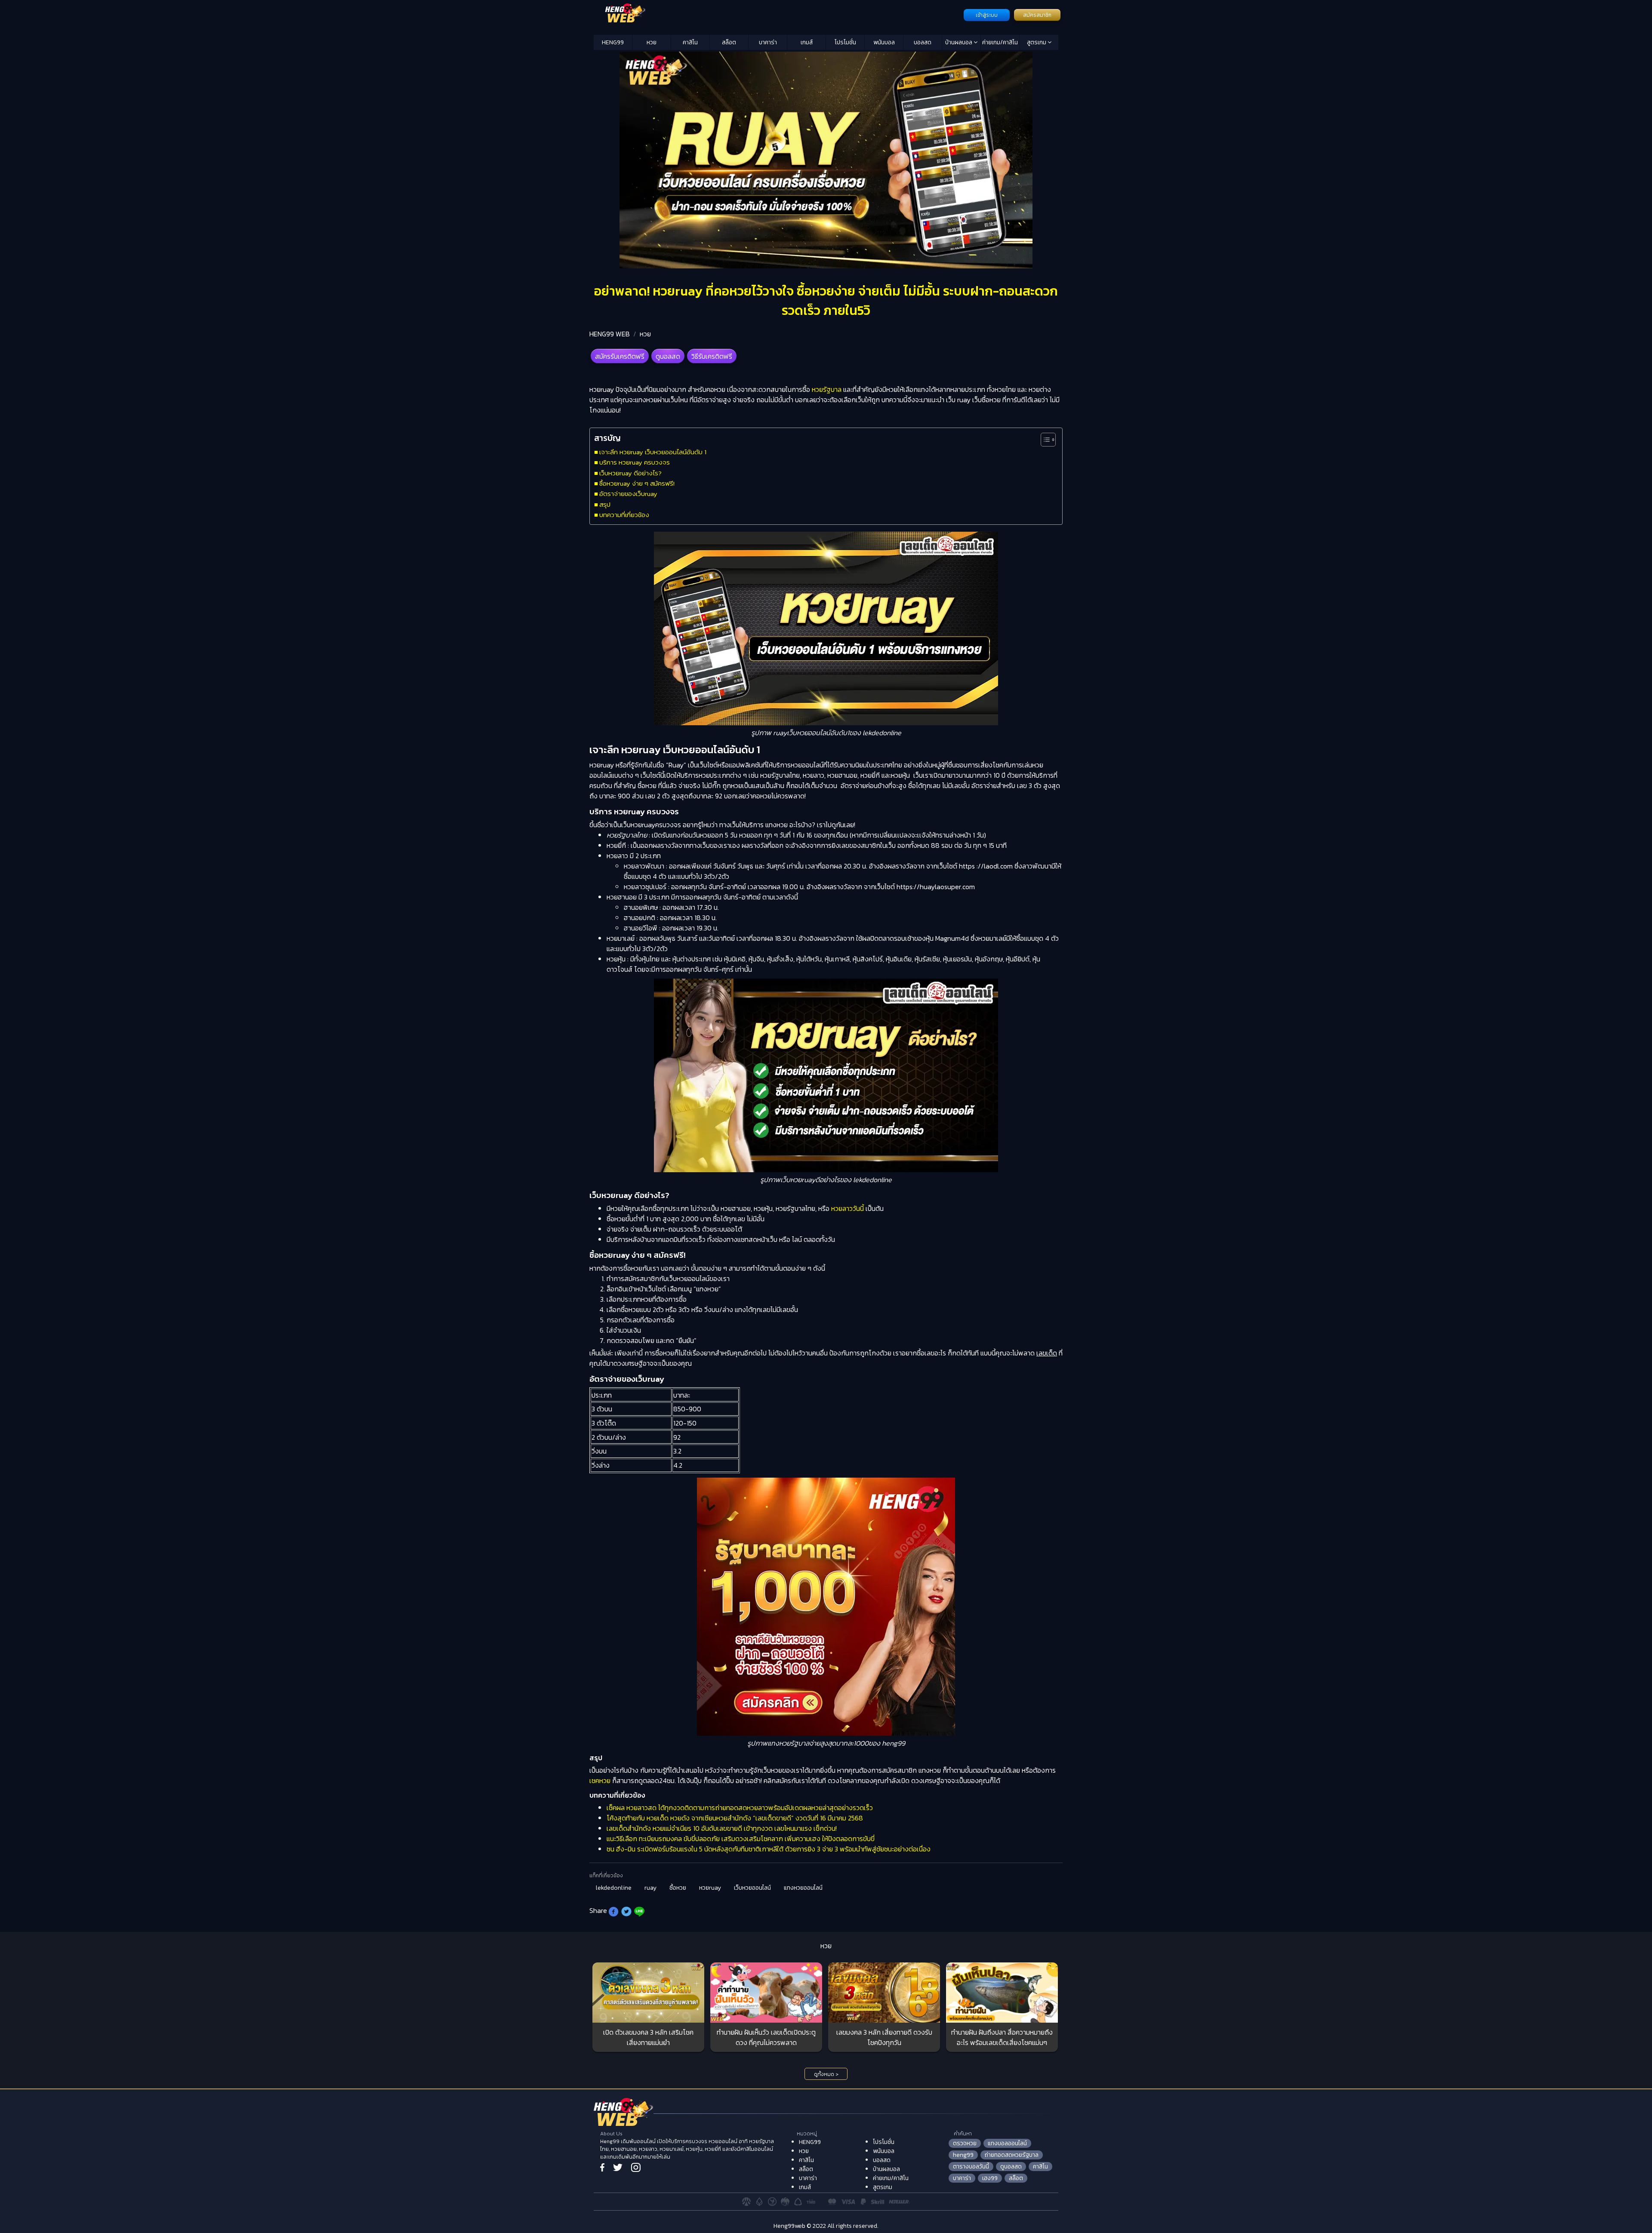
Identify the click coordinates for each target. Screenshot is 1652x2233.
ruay (650, 1888)
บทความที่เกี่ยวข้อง (624, 515)
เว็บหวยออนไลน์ (752, 1888)
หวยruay (710, 1888)
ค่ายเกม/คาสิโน (1000, 42)
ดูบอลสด (668, 356)
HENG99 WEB (610, 334)
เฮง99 (990, 2178)
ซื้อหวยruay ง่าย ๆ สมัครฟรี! (637, 483)
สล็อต (729, 42)
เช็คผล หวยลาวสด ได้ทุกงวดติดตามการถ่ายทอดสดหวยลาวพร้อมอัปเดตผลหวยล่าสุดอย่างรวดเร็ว (740, 1808)
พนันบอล (884, 42)
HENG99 (613, 42)
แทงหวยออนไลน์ (803, 1888)
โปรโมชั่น (845, 42)
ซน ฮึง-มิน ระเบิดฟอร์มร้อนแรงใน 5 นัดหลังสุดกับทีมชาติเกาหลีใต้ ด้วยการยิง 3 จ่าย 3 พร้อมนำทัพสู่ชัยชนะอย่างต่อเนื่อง (769, 1849)
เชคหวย (600, 1780)
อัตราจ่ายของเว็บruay (628, 494)
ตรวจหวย (965, 2143)
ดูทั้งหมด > (826, 2074)
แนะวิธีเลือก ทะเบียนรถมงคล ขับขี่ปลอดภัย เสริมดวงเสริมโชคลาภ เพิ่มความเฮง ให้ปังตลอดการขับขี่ (741, 1839)
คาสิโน (690, 42)
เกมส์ (807, 42)
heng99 (963, 2155)
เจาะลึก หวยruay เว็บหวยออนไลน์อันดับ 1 (653, 452)
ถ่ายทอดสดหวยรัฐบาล (1012, 2155)
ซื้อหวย (678, 1888)
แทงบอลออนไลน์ (1007, 2143)
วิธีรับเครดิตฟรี (712, 356)
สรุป (605, 504)
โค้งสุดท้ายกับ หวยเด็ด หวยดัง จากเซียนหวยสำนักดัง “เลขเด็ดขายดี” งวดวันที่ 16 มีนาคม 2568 (735, 1818)
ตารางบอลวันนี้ (971, 2167)
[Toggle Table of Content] (1044, 440)
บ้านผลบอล (959, 42)
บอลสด (923, 42)
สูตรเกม (1037, 42)
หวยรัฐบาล (827, 389)
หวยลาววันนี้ (848, 1208)
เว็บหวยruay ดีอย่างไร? (630, 473)
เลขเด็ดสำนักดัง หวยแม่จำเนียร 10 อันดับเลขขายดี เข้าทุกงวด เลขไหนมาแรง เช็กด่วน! (722, 1828)
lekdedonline (614, 1888)
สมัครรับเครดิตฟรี (620, 356)
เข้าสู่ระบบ (987, 15)
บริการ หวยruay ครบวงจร (635, 462)
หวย (652, 42)
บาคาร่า (768, 42)
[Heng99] (778, 14)
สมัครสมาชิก (1037, 15)
